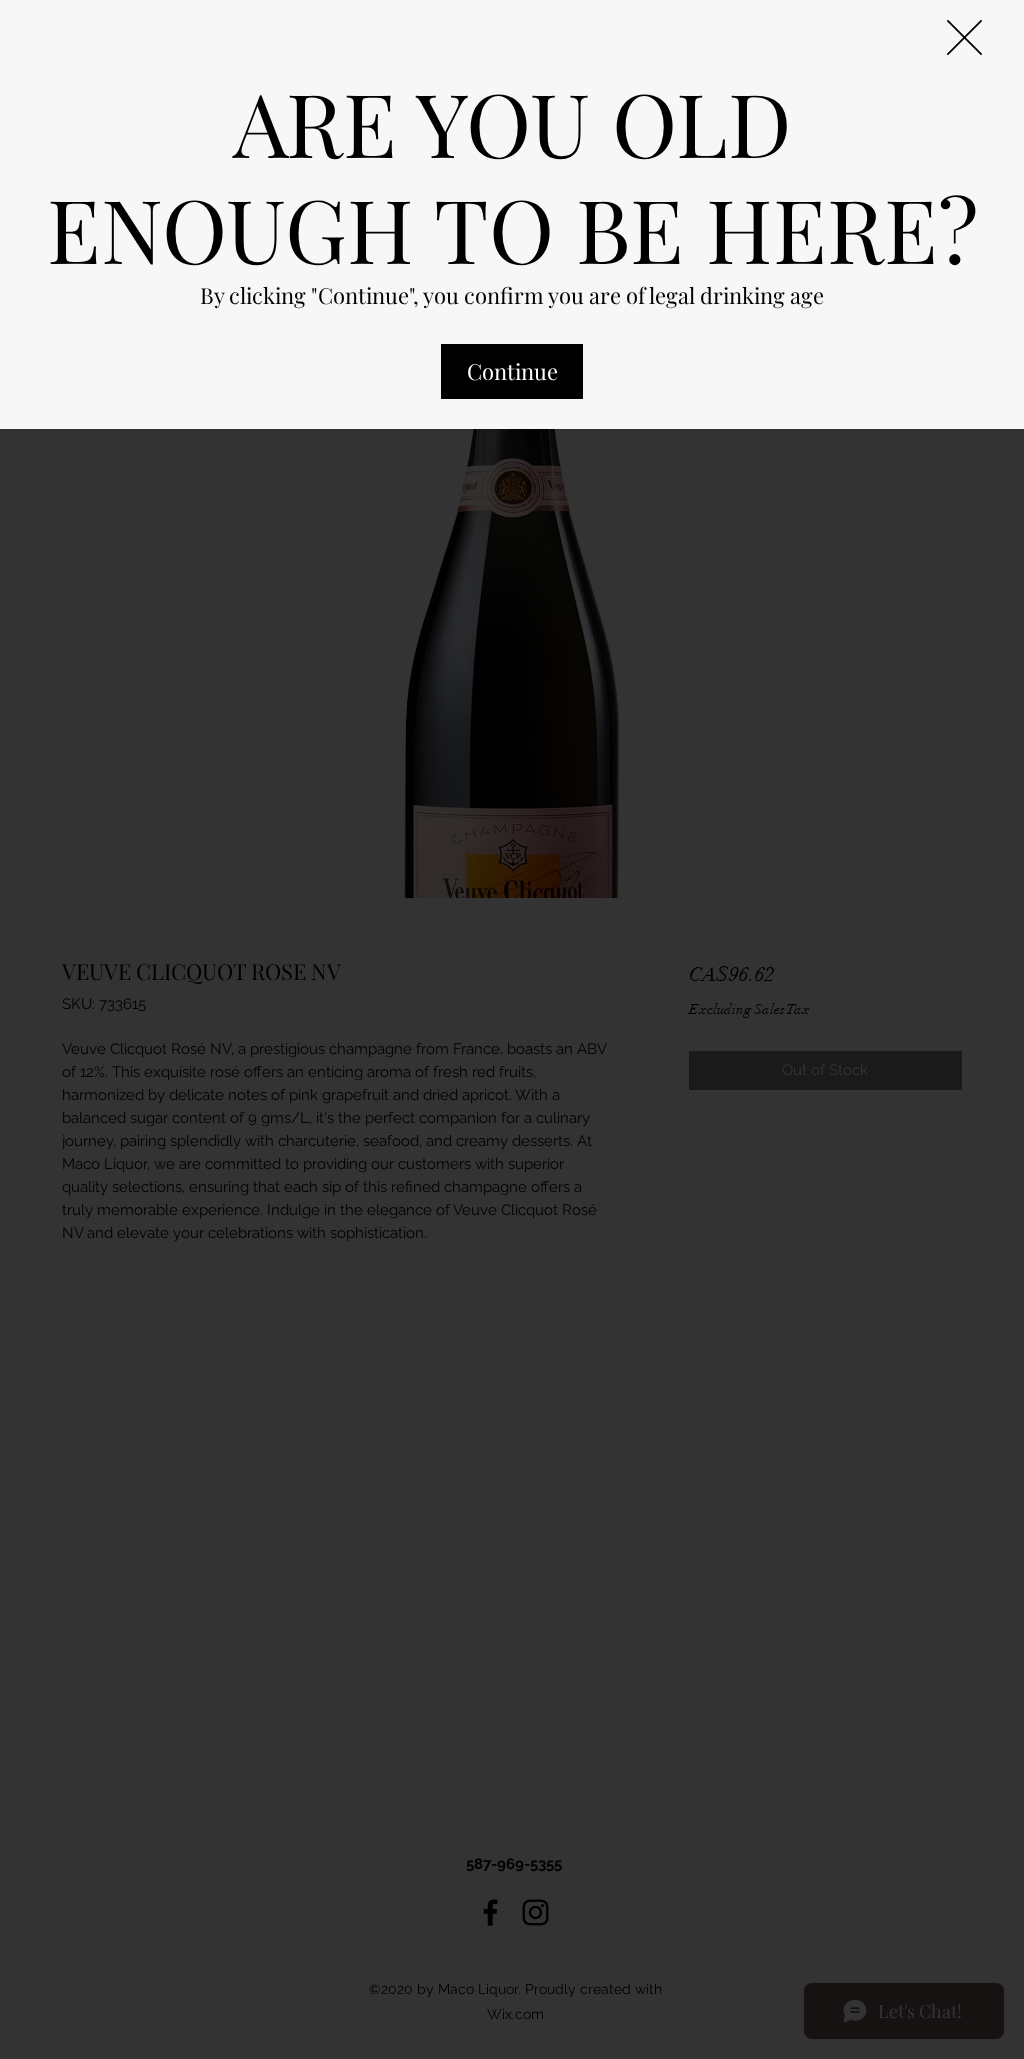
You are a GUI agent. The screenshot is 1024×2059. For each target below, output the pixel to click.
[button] (964, 37)
